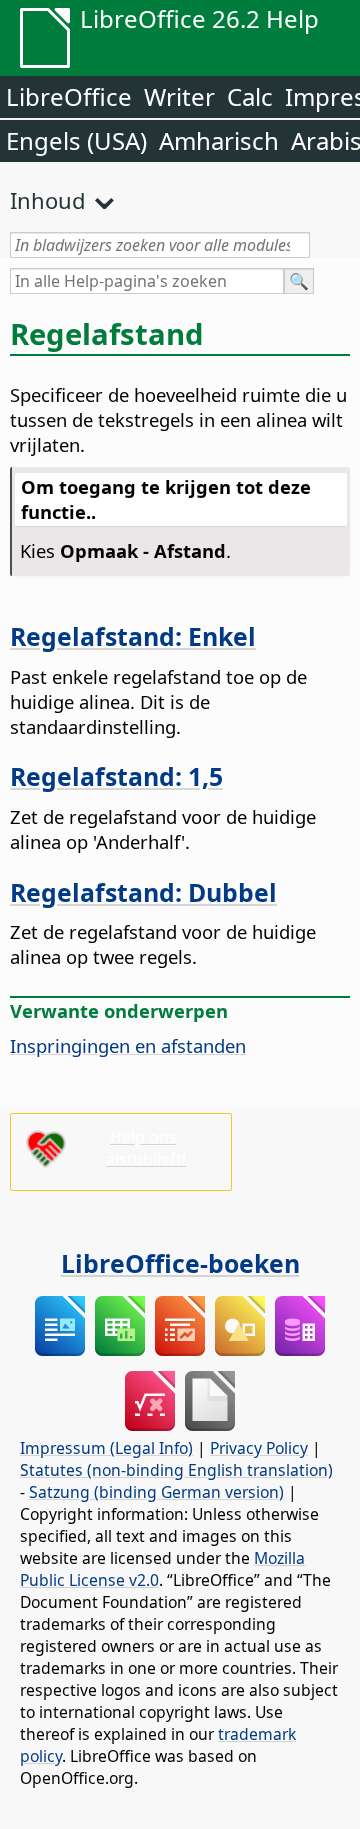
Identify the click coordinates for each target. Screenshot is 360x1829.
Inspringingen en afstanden (128, 1045)
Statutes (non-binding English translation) (176, 1470)
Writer (179, 96)
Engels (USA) (76, 140)
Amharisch (219, 140)
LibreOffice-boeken (180, 1263)
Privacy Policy (259, 1448)
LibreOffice (69, 96)
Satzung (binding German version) (156, 1492)
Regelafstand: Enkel (133, 636)
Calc (250, 96)
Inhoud (48, 200)
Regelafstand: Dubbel (143, 892)
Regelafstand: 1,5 (116, 776)
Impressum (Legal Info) (106, 1448)
